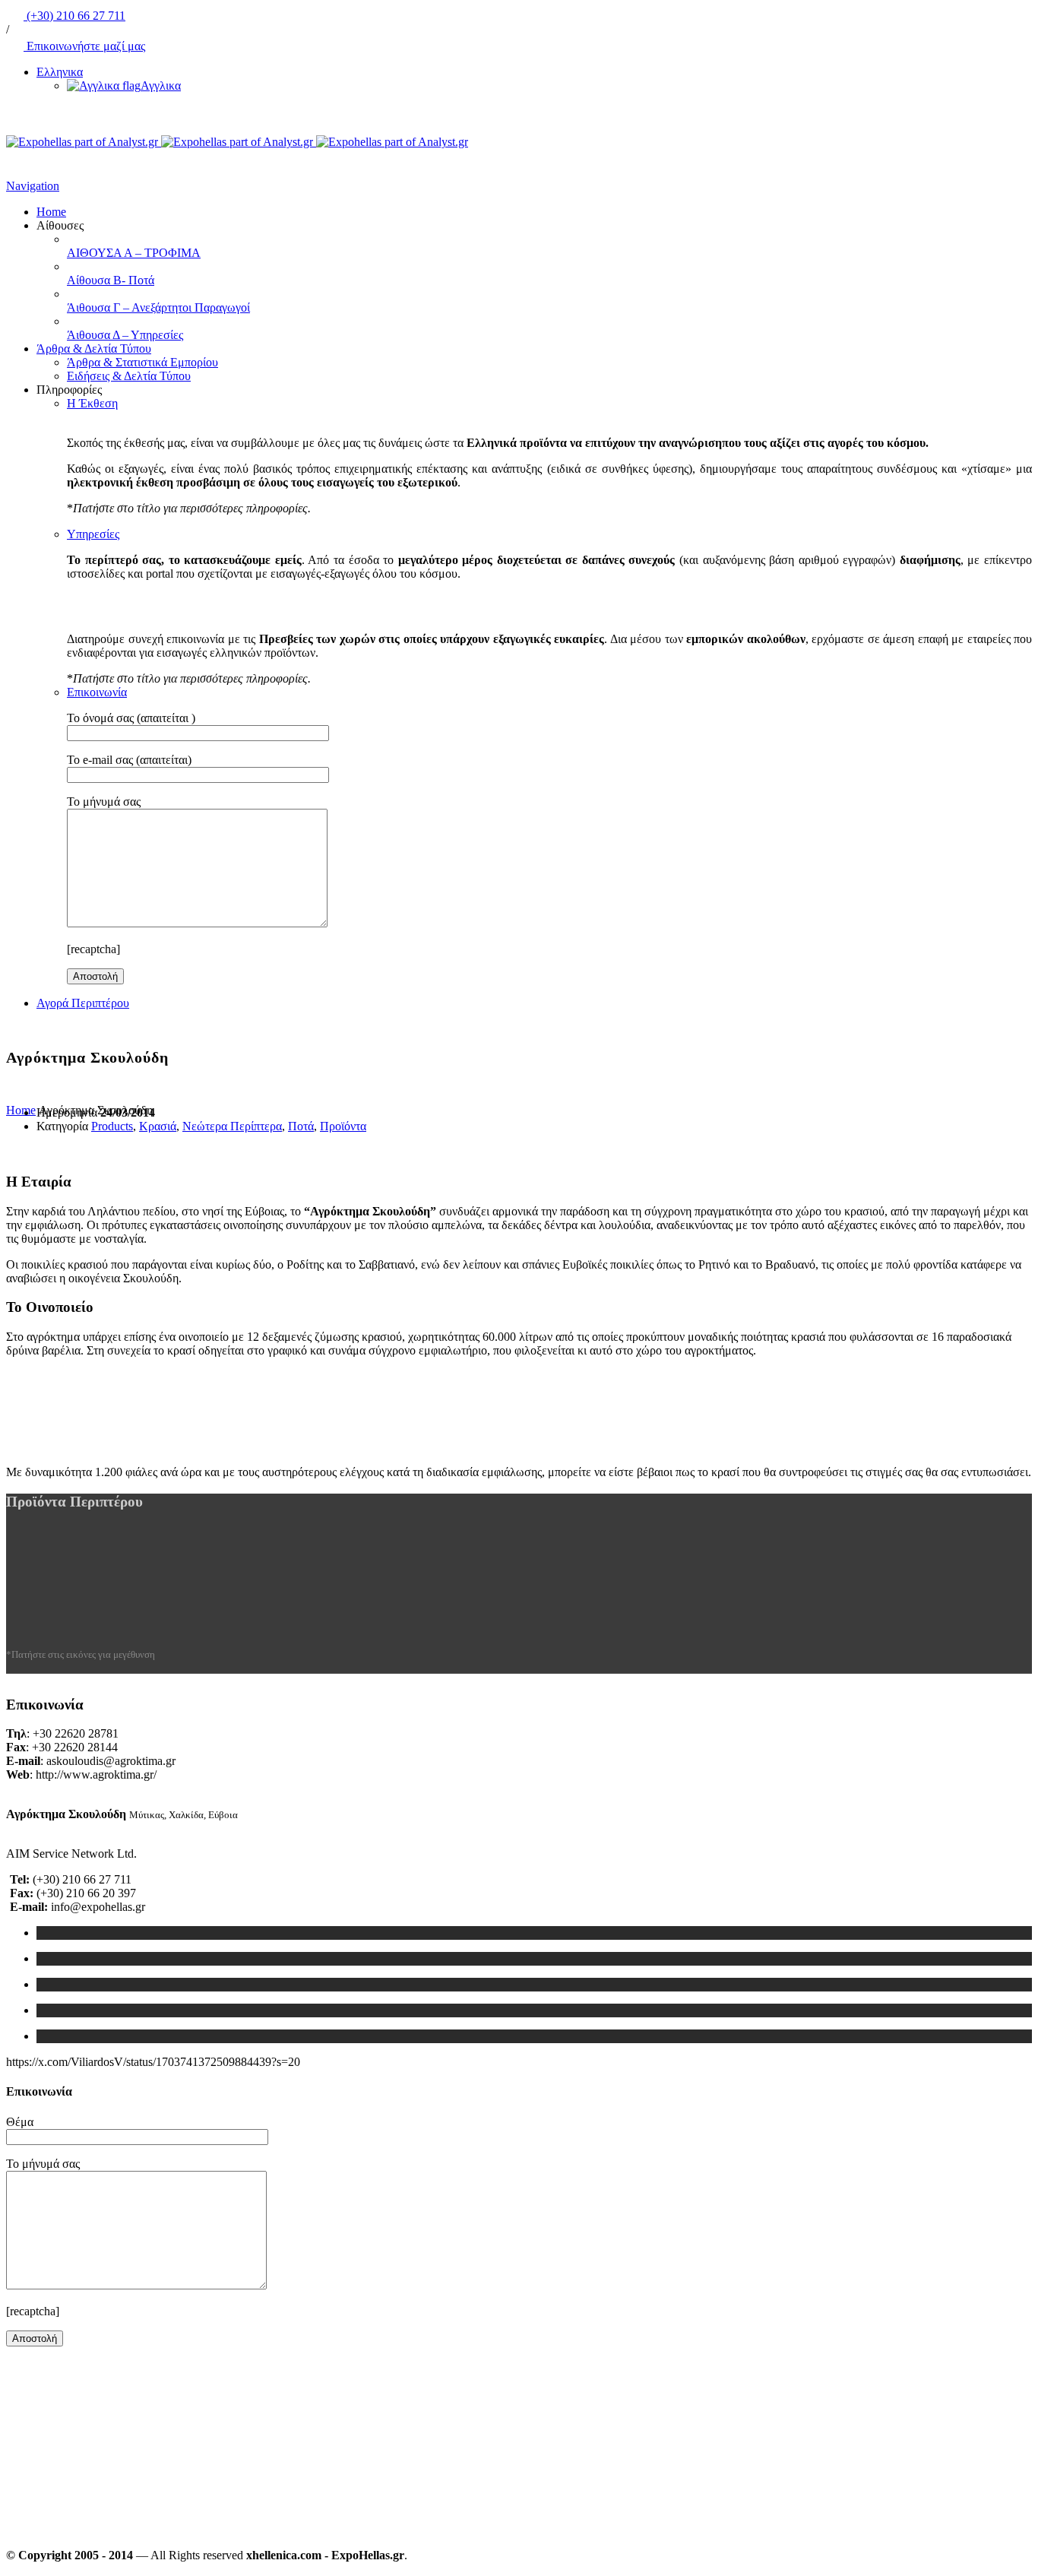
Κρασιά (158, 1126)
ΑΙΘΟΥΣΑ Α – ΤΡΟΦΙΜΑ (134, 253)
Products (112, 1126)
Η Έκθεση (92, 403)
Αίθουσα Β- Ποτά (111, 280)
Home (51, 212)
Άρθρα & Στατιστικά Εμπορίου (142, 362)
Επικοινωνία (97, 692)
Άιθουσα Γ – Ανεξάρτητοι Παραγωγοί (158, 307)
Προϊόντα (343, 1126)
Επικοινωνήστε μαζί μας (84, 46)
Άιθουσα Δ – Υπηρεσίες (125, 335)
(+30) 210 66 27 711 (74, 16)
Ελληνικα (60, 72)
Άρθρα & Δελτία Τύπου (94, 349)
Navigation (33, 186)
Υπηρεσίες (93, 534)
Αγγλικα (161, 86)
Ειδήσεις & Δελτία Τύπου (129, 376)
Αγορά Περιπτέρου (83, 1003)
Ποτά (301, 1126)
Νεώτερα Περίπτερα (232, 1126)
